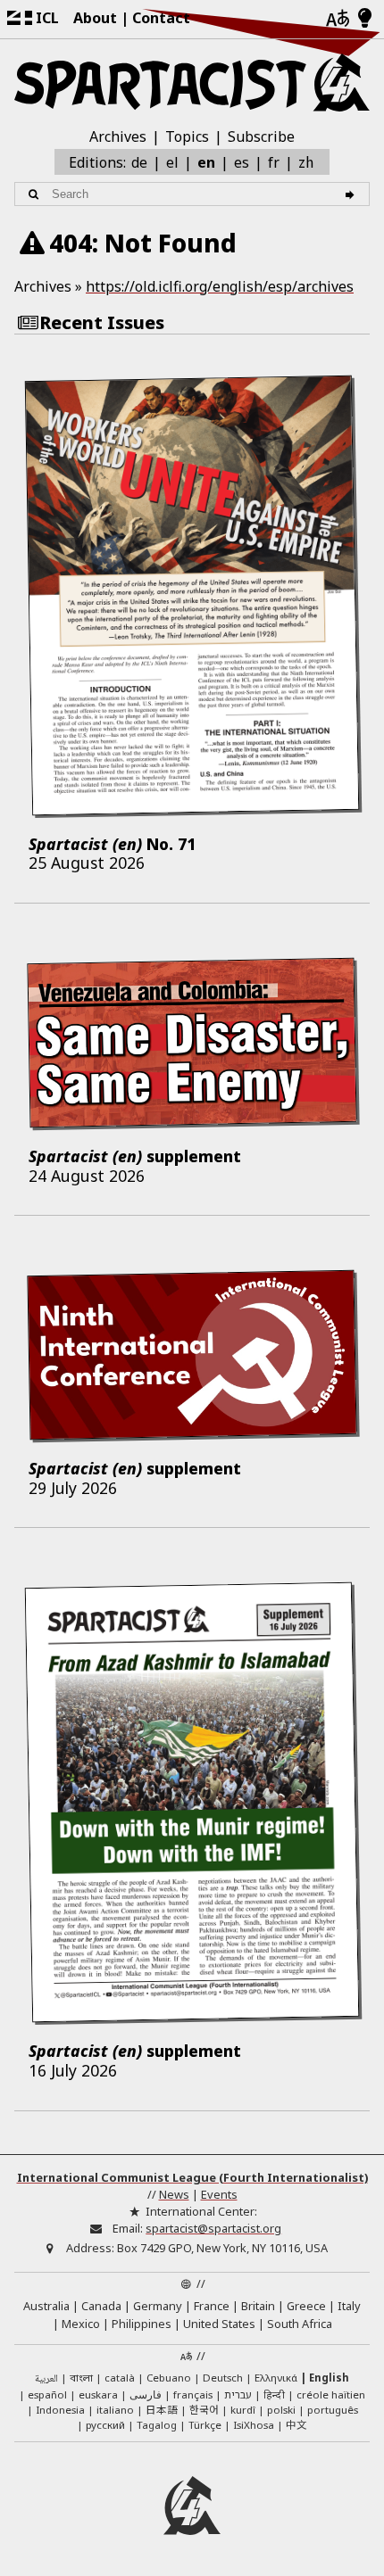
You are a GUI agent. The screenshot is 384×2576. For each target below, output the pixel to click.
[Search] (352, 194)
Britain (258, 2306)
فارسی (146, 2394)
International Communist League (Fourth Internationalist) (192, 2177)
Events (219, 2194)
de (139, 162)
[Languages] (338, 19)
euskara (98, 2394)
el (172, 162)
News (174, 2194)
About (95, 18)
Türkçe (205, 2425)
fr (274, 162)
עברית (238, 2394)
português (333, 2410)
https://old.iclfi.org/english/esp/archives (220, 286)
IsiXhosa (254, 2425)
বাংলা (81, 2379)
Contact (161, 18)
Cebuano (169, 2378)
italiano (115, 2410)
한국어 (204, 2409)
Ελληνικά (276, 2378)
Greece (306, 2306)
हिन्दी (274, 2394)
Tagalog (157, 2425)
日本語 (162, 2409)
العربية (46, 2379)
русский (105, 2425)
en (206, 162)
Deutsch (223, 2378)
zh (306, 161)
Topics (187, 136)
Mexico (81, 2324)
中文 (296, 2424)
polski (281, 2410)
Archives (118, 136)
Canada (101, 2306)
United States (219, 2324)
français (193, 2394)
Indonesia (60, 2410)
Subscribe (261, 136)
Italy (349, 2306)
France (212, 2306)
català (120, 2378)
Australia (46, 2306)
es (242, 162)
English (329, 2378)
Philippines (142, 2324)
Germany (158, 2306)
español (47, 2394)
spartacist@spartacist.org (213, 2228)
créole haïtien (331, 2394)
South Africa (300, 2324)
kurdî (243, 2410)
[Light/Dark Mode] (365, 19)
